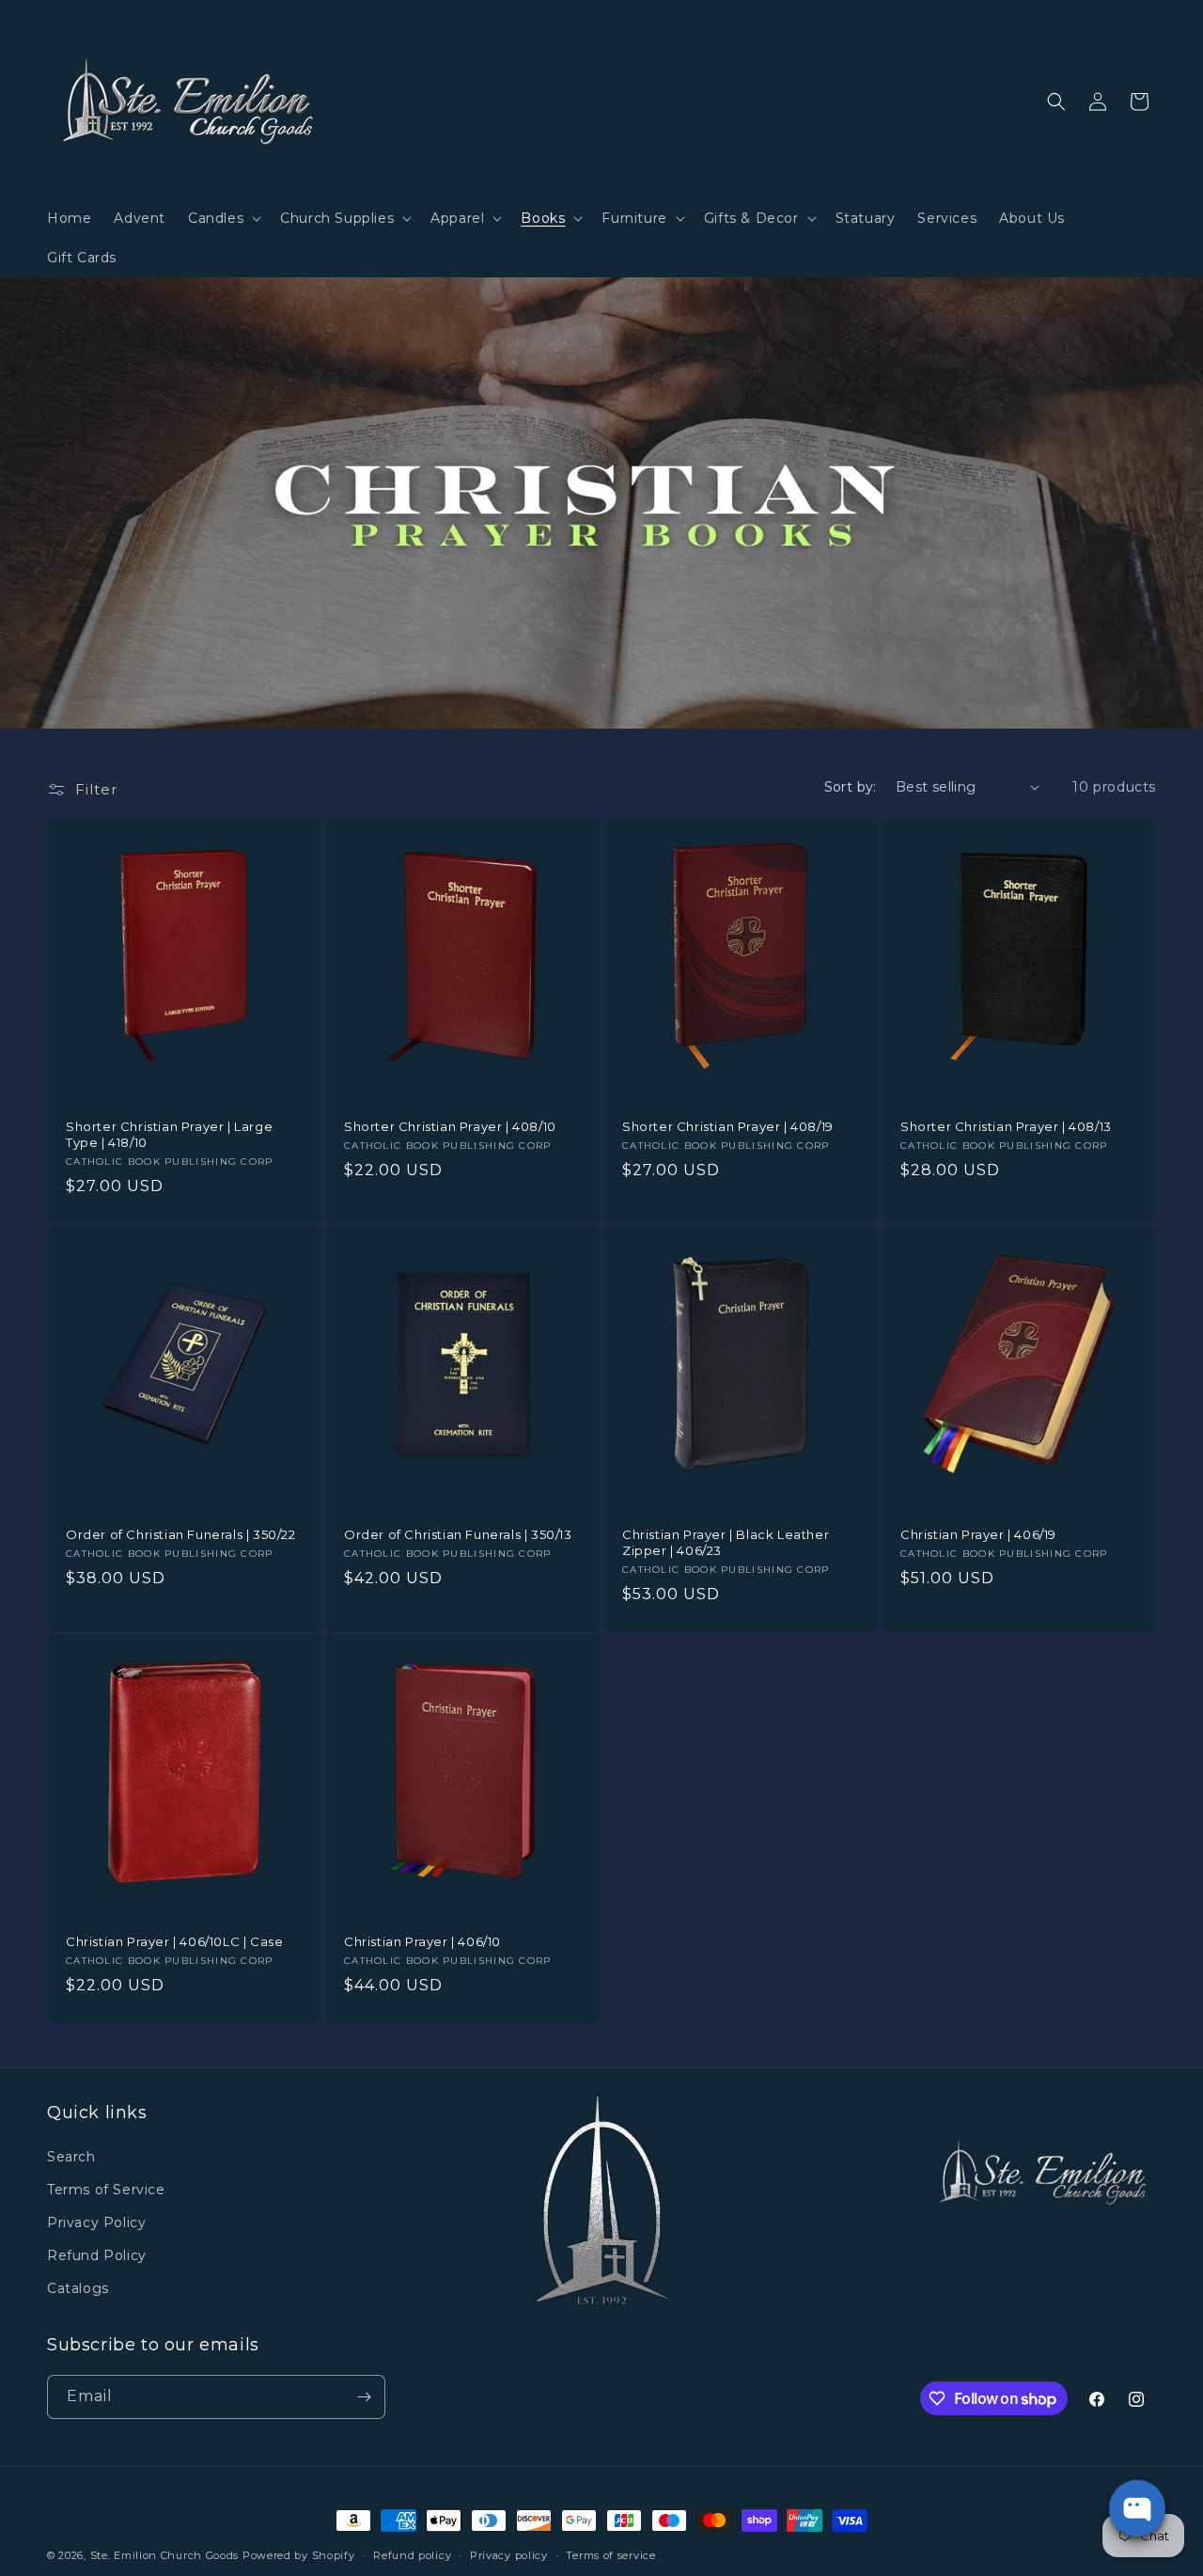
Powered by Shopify (299, 2555)
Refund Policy (97, 2255)
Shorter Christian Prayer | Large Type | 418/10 (169, 1134)
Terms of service (610, 2555)
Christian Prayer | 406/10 (422, 1941)
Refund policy (412, 2555)
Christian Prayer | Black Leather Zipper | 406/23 (726, 1542)
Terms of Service (106, 2190)
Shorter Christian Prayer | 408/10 (450, 1126)
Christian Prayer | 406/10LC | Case (174, 1941)
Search (71, 2157)
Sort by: (851, 787)
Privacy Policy (96, 2223)
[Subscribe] (364, 2397)
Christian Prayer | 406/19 (978, 1534)
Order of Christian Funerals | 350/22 (181, 1534)
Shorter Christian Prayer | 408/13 (1006, 1126)
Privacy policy (509, 2555)
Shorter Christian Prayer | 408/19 (728, 1126)
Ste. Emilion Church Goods (165, 2555)
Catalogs (78, 2288)
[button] (223, 218)
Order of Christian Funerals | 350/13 (458, 1534)
